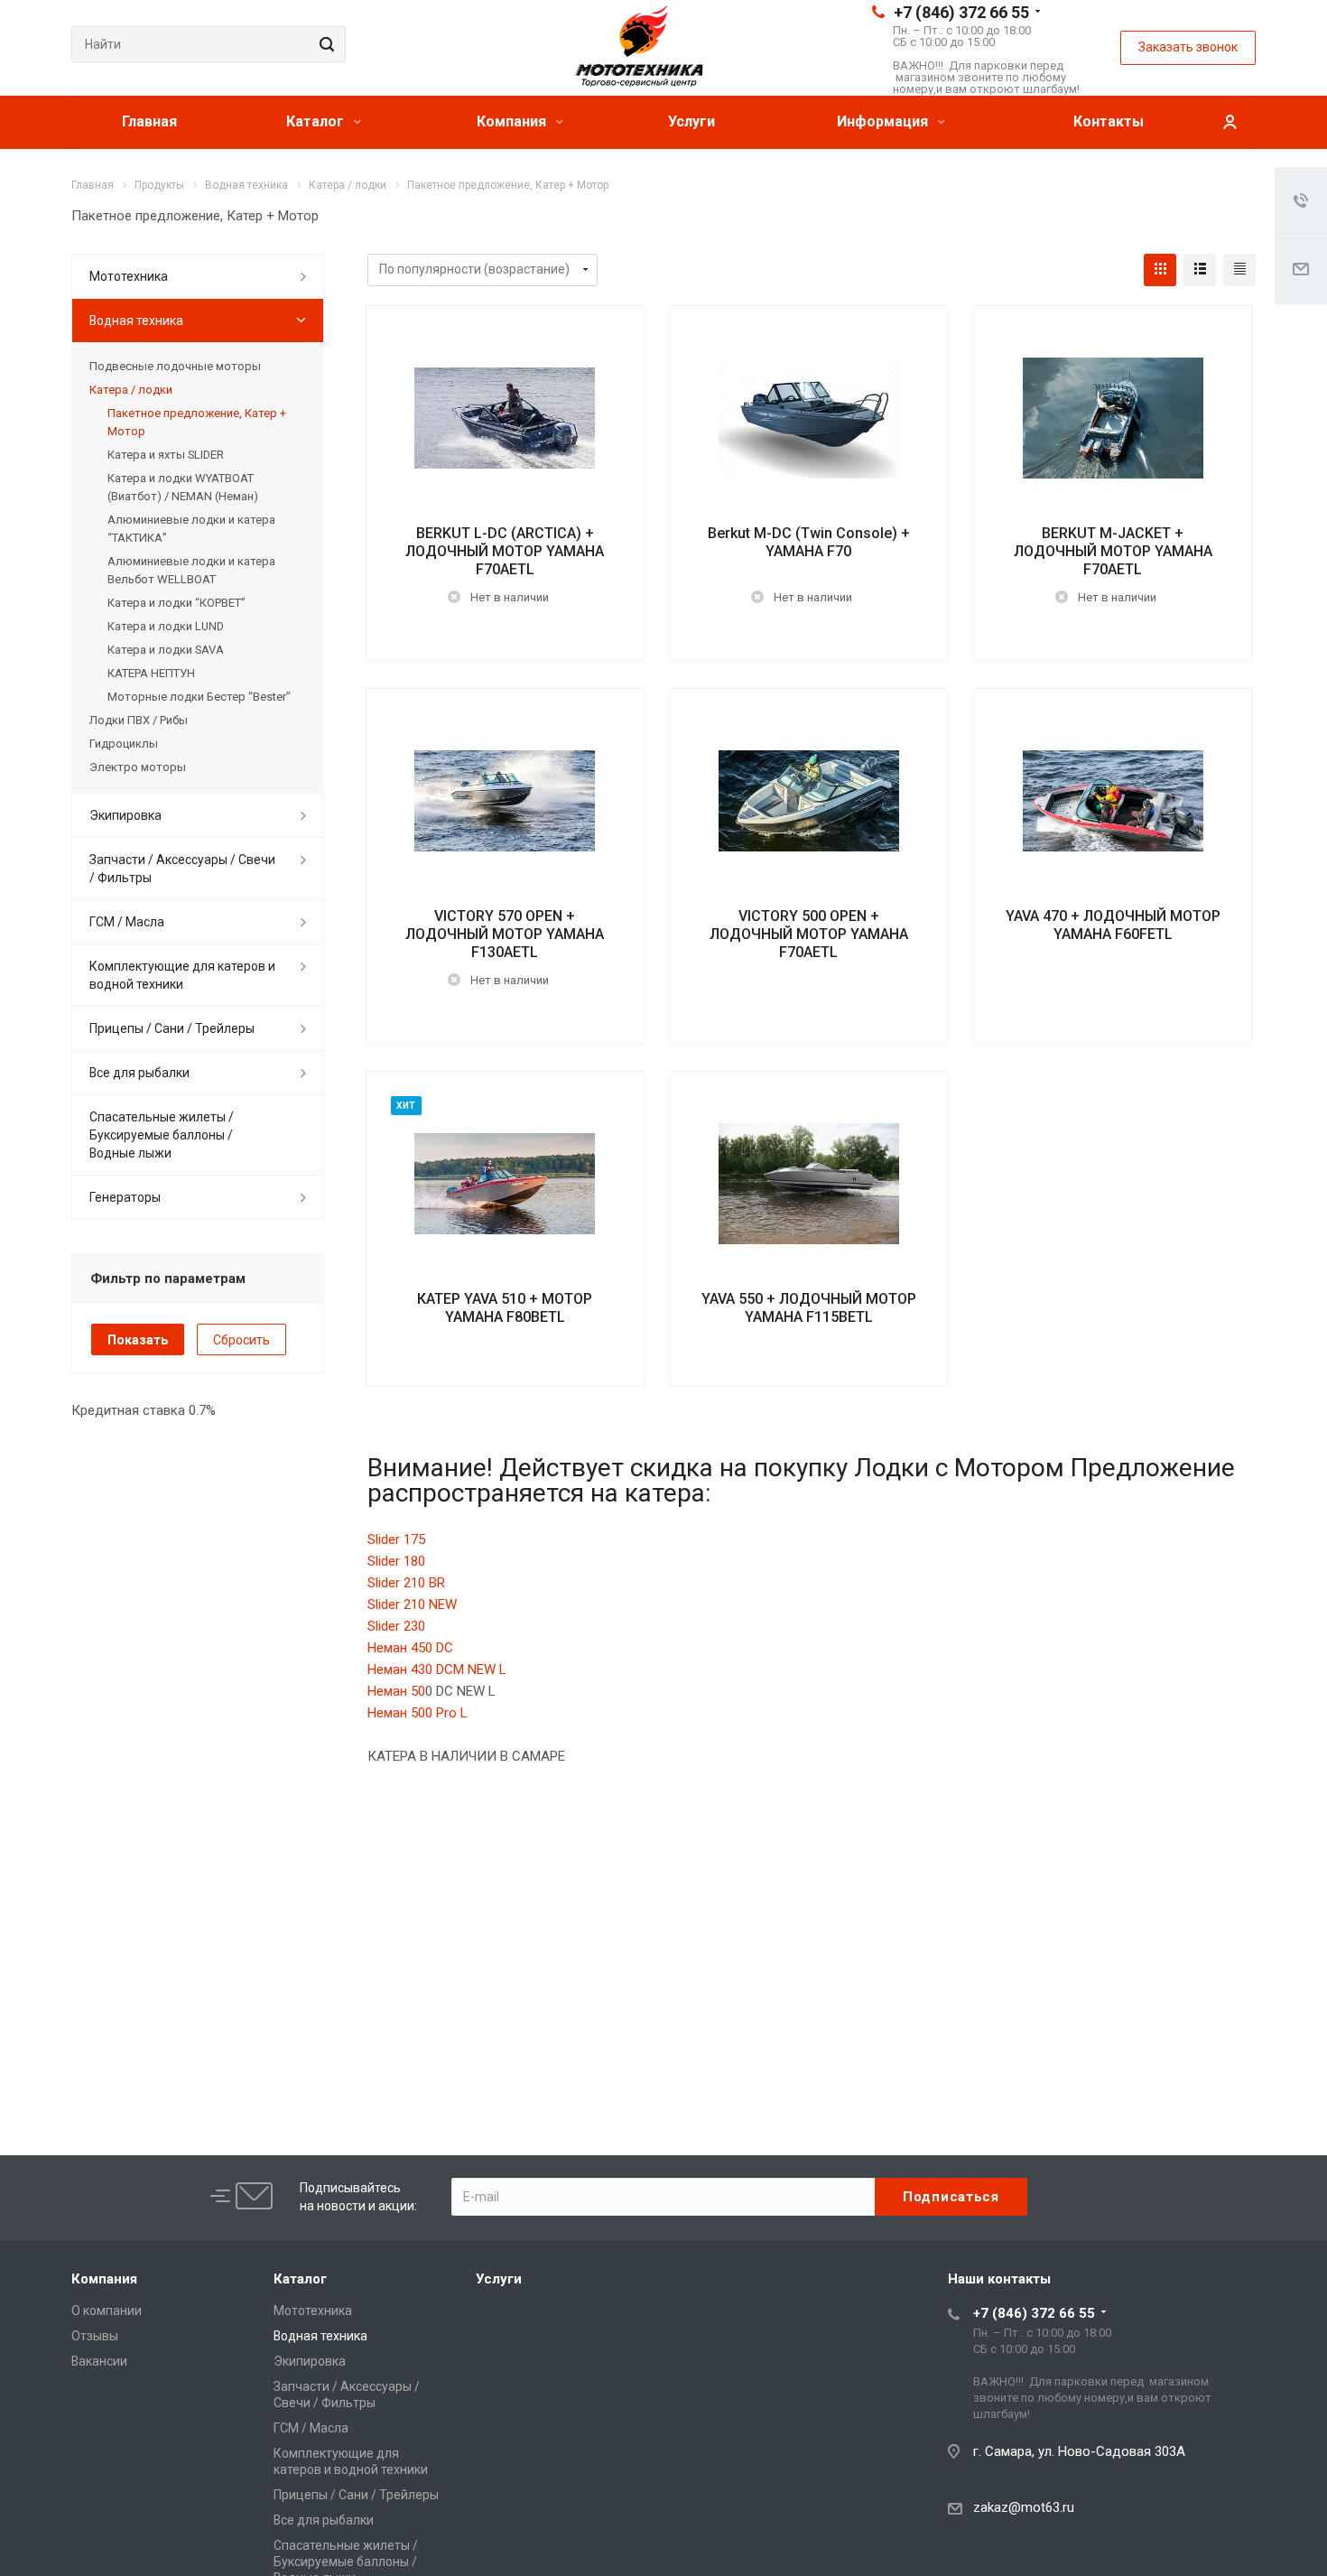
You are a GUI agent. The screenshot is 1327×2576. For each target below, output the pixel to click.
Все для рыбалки (139, 1073)
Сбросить (241, 1340)
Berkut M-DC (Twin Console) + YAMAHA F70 (809, 542)
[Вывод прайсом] (1239, 270)
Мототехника (129, 276)
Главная (149, 121)
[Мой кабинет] (1230, 122)
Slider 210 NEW (412, 1604)
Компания (513, 121)
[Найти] (324, 44)
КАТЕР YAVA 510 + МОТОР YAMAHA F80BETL (505, 1308)
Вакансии (99, 2361)
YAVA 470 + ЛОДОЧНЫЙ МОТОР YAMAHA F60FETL (1113, 925)
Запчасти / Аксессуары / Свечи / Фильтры (182, 869)
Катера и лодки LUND (166, 626)
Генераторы (125, 1197)
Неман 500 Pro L (418, 1713)
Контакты (1109, 121)
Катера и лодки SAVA (166, 650)
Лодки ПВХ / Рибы (139, 720)
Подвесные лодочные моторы (175, 366)
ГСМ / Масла (127, 922)
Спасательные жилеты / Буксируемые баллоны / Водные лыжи (162, 1135)
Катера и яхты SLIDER (166, 455)
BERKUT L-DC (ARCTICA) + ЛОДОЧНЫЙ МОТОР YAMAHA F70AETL (505, 551)
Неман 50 (396, 1691)
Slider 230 (396, 1626)
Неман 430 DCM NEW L (437, 1669)
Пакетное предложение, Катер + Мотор (197, 422)
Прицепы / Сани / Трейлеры (172, 1028)
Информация (884, 121)
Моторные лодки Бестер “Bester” (199, 697)
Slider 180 (396, 1561)
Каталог (317, 121)
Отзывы (95, 2336)
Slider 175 (396, 1539)
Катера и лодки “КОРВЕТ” (176, 603)
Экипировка (125, 815)
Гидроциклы (124, 744)
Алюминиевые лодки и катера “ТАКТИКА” (191, 529)
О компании (107, 2311)
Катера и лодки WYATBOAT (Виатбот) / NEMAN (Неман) (183, 487)
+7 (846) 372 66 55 (961, 12)
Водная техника (136, 321)
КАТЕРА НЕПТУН (151, 673)
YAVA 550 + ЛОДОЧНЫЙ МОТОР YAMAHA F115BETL (809, 1308)
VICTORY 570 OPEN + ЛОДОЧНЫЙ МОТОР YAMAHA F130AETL (505, 934)
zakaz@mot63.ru (1024, 2507)
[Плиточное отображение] (1160, 270)
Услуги (691, 121)
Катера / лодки (131, 390)
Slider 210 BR (406, 1583)
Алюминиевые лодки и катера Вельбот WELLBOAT (191, 570)
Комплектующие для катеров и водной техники (182, 975)
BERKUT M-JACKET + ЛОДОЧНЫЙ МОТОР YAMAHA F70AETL (1113, 551)
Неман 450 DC (410, 1648)
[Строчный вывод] (1200, 270)
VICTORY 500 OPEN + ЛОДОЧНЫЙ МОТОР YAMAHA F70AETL (809, 934)
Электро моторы (138, 767)
